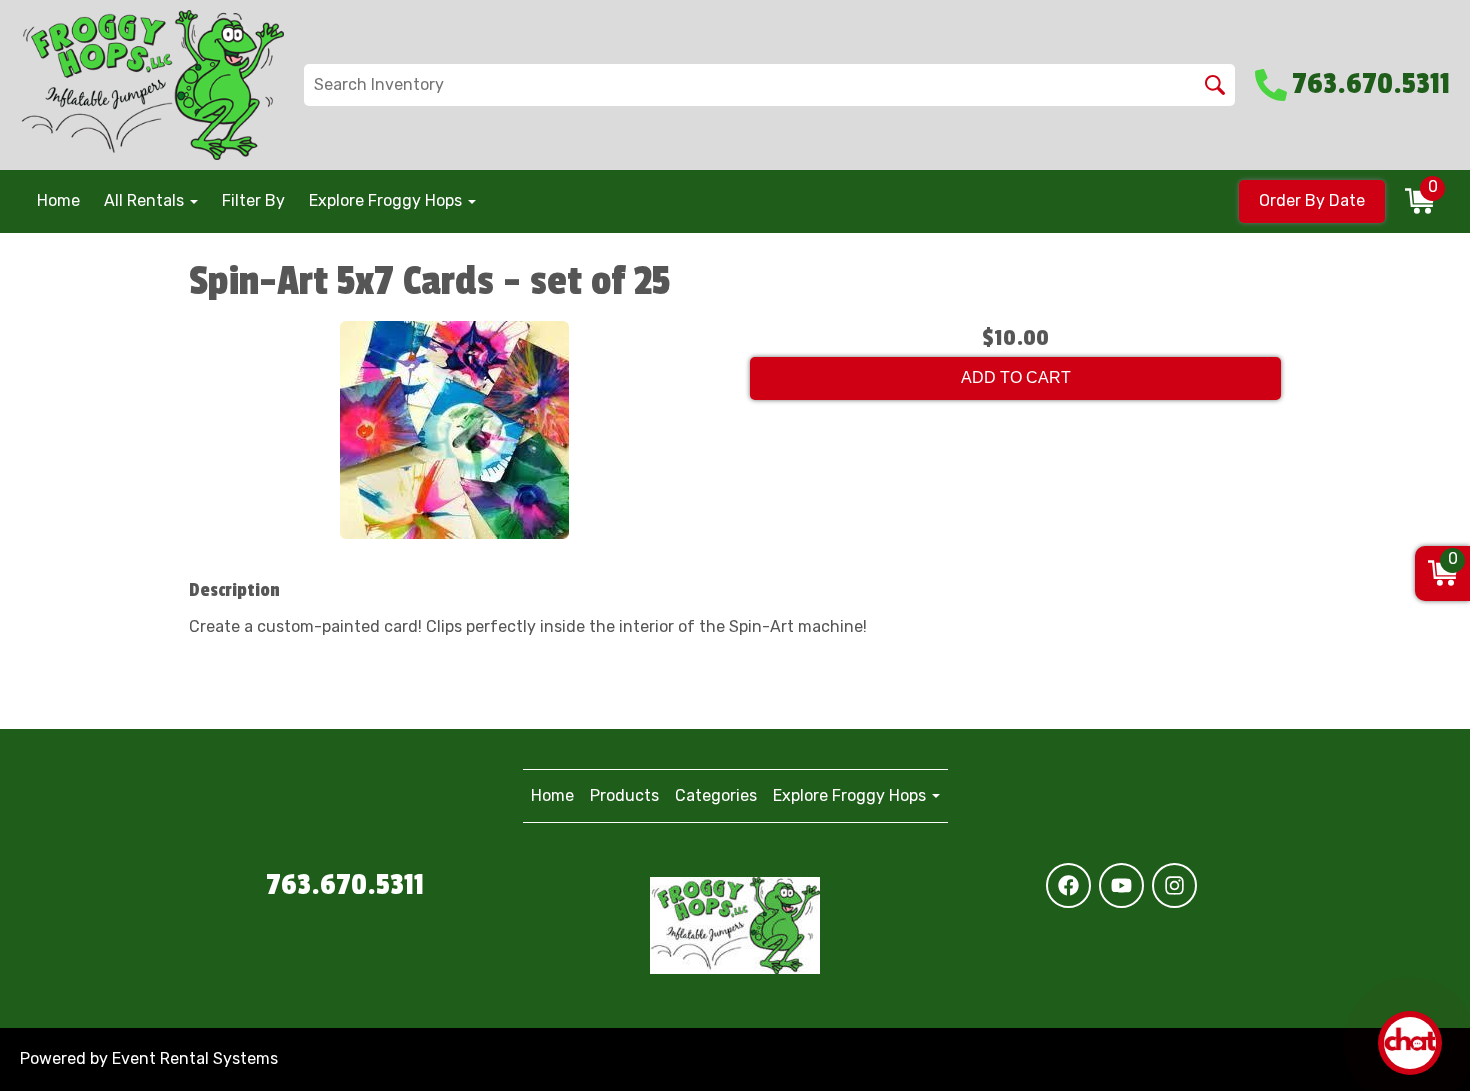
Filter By (253, 200)
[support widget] (1410, 1043)
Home (58, 200)
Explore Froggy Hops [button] (387, 200)
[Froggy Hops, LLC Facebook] (1068, 885)
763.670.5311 (345, 885)
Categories (716, 795)
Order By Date (1312, 200)
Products (624, 795)
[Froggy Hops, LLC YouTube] (1121, 885)
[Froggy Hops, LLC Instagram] (1174, 885)
